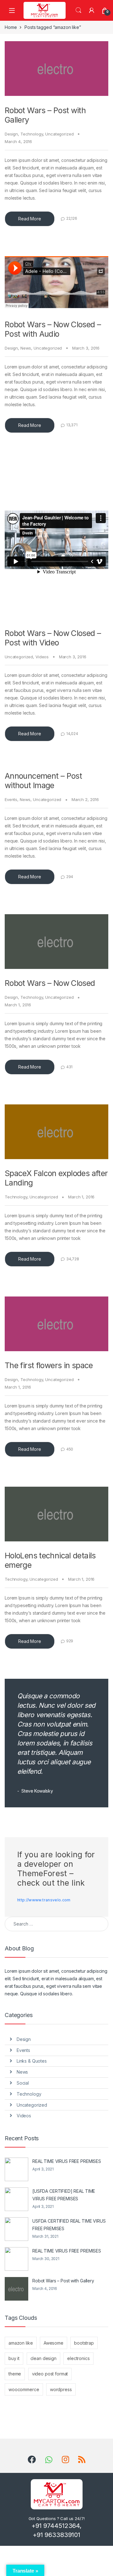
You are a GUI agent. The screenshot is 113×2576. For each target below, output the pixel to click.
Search (78, 10)
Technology (32, 134)
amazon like (21, 2343)
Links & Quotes (32, 2061)
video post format (50, 2374)
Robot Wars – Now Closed (50, 983)
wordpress (61, 2389)
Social (23, 2083)
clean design (43, 2358)
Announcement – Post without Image (43, 781)
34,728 (73, 1259)
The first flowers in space (49, 1365)
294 (70, 877)
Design (11, 134)
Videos (42, 657)
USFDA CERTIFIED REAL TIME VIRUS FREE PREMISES (69, 2225)
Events (11, 799)
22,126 (72, 218)
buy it (14, 2358)
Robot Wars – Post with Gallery (63, 2281)
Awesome (54, 2343)
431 (70, 1067)
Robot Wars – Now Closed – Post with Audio (53, 329)
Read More (30, 219)
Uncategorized (59, 134)
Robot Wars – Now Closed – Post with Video (53, 638)
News (26, 348)
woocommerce (24, 2389)
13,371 (72, 425)
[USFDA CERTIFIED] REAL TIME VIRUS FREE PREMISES (64, 2195)
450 (70, 1449)
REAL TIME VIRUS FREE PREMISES (67, 2161)
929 (70, 1641)
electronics (78, 2358)
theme (15, 2374)
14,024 (72, 734)
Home (11, 27)
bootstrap (84, 2343)
